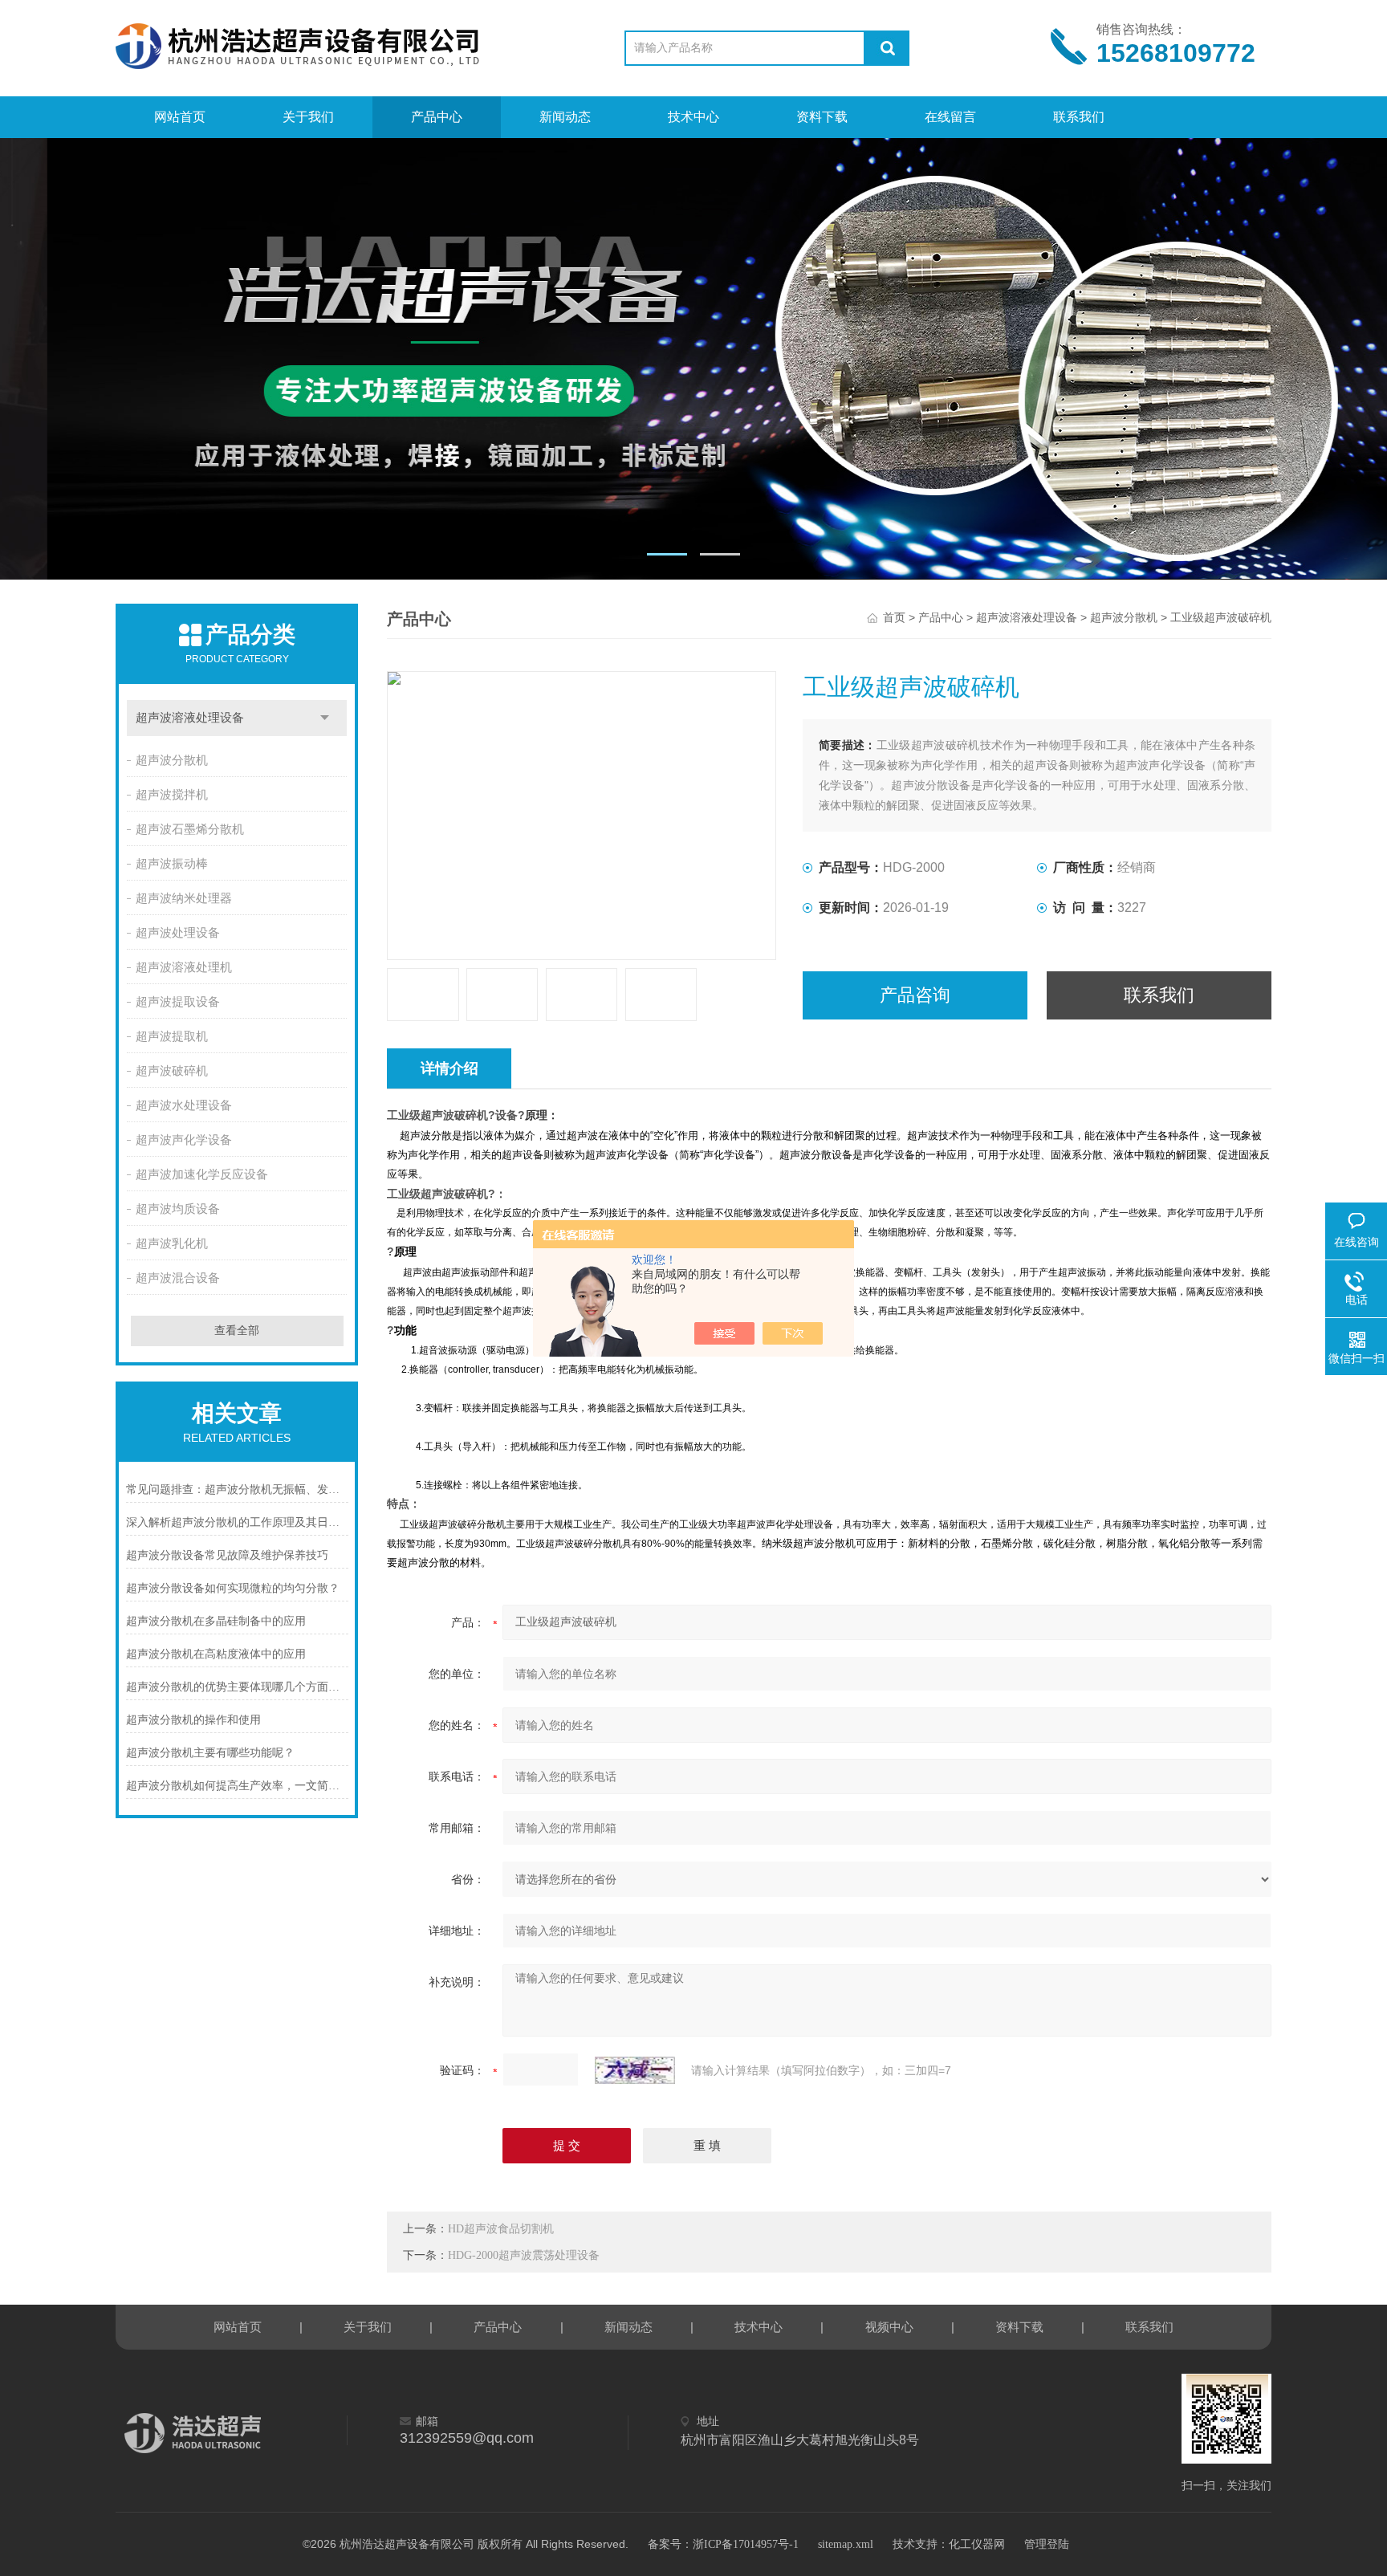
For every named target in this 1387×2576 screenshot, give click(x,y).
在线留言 (950, 117)
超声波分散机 (172, 760)
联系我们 (1079, 117)
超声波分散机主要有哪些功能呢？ (210, 1753)
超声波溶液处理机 (184, 967)
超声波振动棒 (172, 864)
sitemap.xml (846, 2544)
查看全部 (237, 1331)
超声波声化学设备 (184, 1140)
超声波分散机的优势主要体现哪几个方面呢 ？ (237, 1687)
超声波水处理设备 (184, 1105)
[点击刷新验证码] (635, 2070)
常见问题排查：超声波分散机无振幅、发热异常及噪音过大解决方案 (237, 1489)
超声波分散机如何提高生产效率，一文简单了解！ (237, 1786)
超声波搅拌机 (172, 795)
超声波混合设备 (178, 1278)
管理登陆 (1047, 2544)
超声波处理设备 (178, 933)
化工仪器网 (977, 2544)
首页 (894, 618)
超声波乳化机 (172, 1243)
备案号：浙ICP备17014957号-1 (723, 2544)
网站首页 (180, 117)
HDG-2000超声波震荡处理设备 (524, 2255)
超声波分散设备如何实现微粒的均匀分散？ (233, 1588)
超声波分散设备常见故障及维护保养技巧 (227, 1555)
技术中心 (693, 117)
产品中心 (437, 117)
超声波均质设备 (178, 1209)
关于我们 (308, 117)
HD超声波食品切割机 (501, 2229)
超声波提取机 (172, 1036)
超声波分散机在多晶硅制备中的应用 (216, 1621)
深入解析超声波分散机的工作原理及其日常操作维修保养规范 (237, 1522)
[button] (667, 554)
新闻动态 (565, 117)
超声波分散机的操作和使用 (193, 1720)
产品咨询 (915, 995)
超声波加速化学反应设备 (202, 1174)
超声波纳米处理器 (184, 898)
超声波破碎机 (172, 1071)
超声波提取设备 (178, 1002)
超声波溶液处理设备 (190, 718)
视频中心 (889, 2327)
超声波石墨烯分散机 (190, 829)
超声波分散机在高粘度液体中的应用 (216, 1654)
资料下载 (822, 117)
